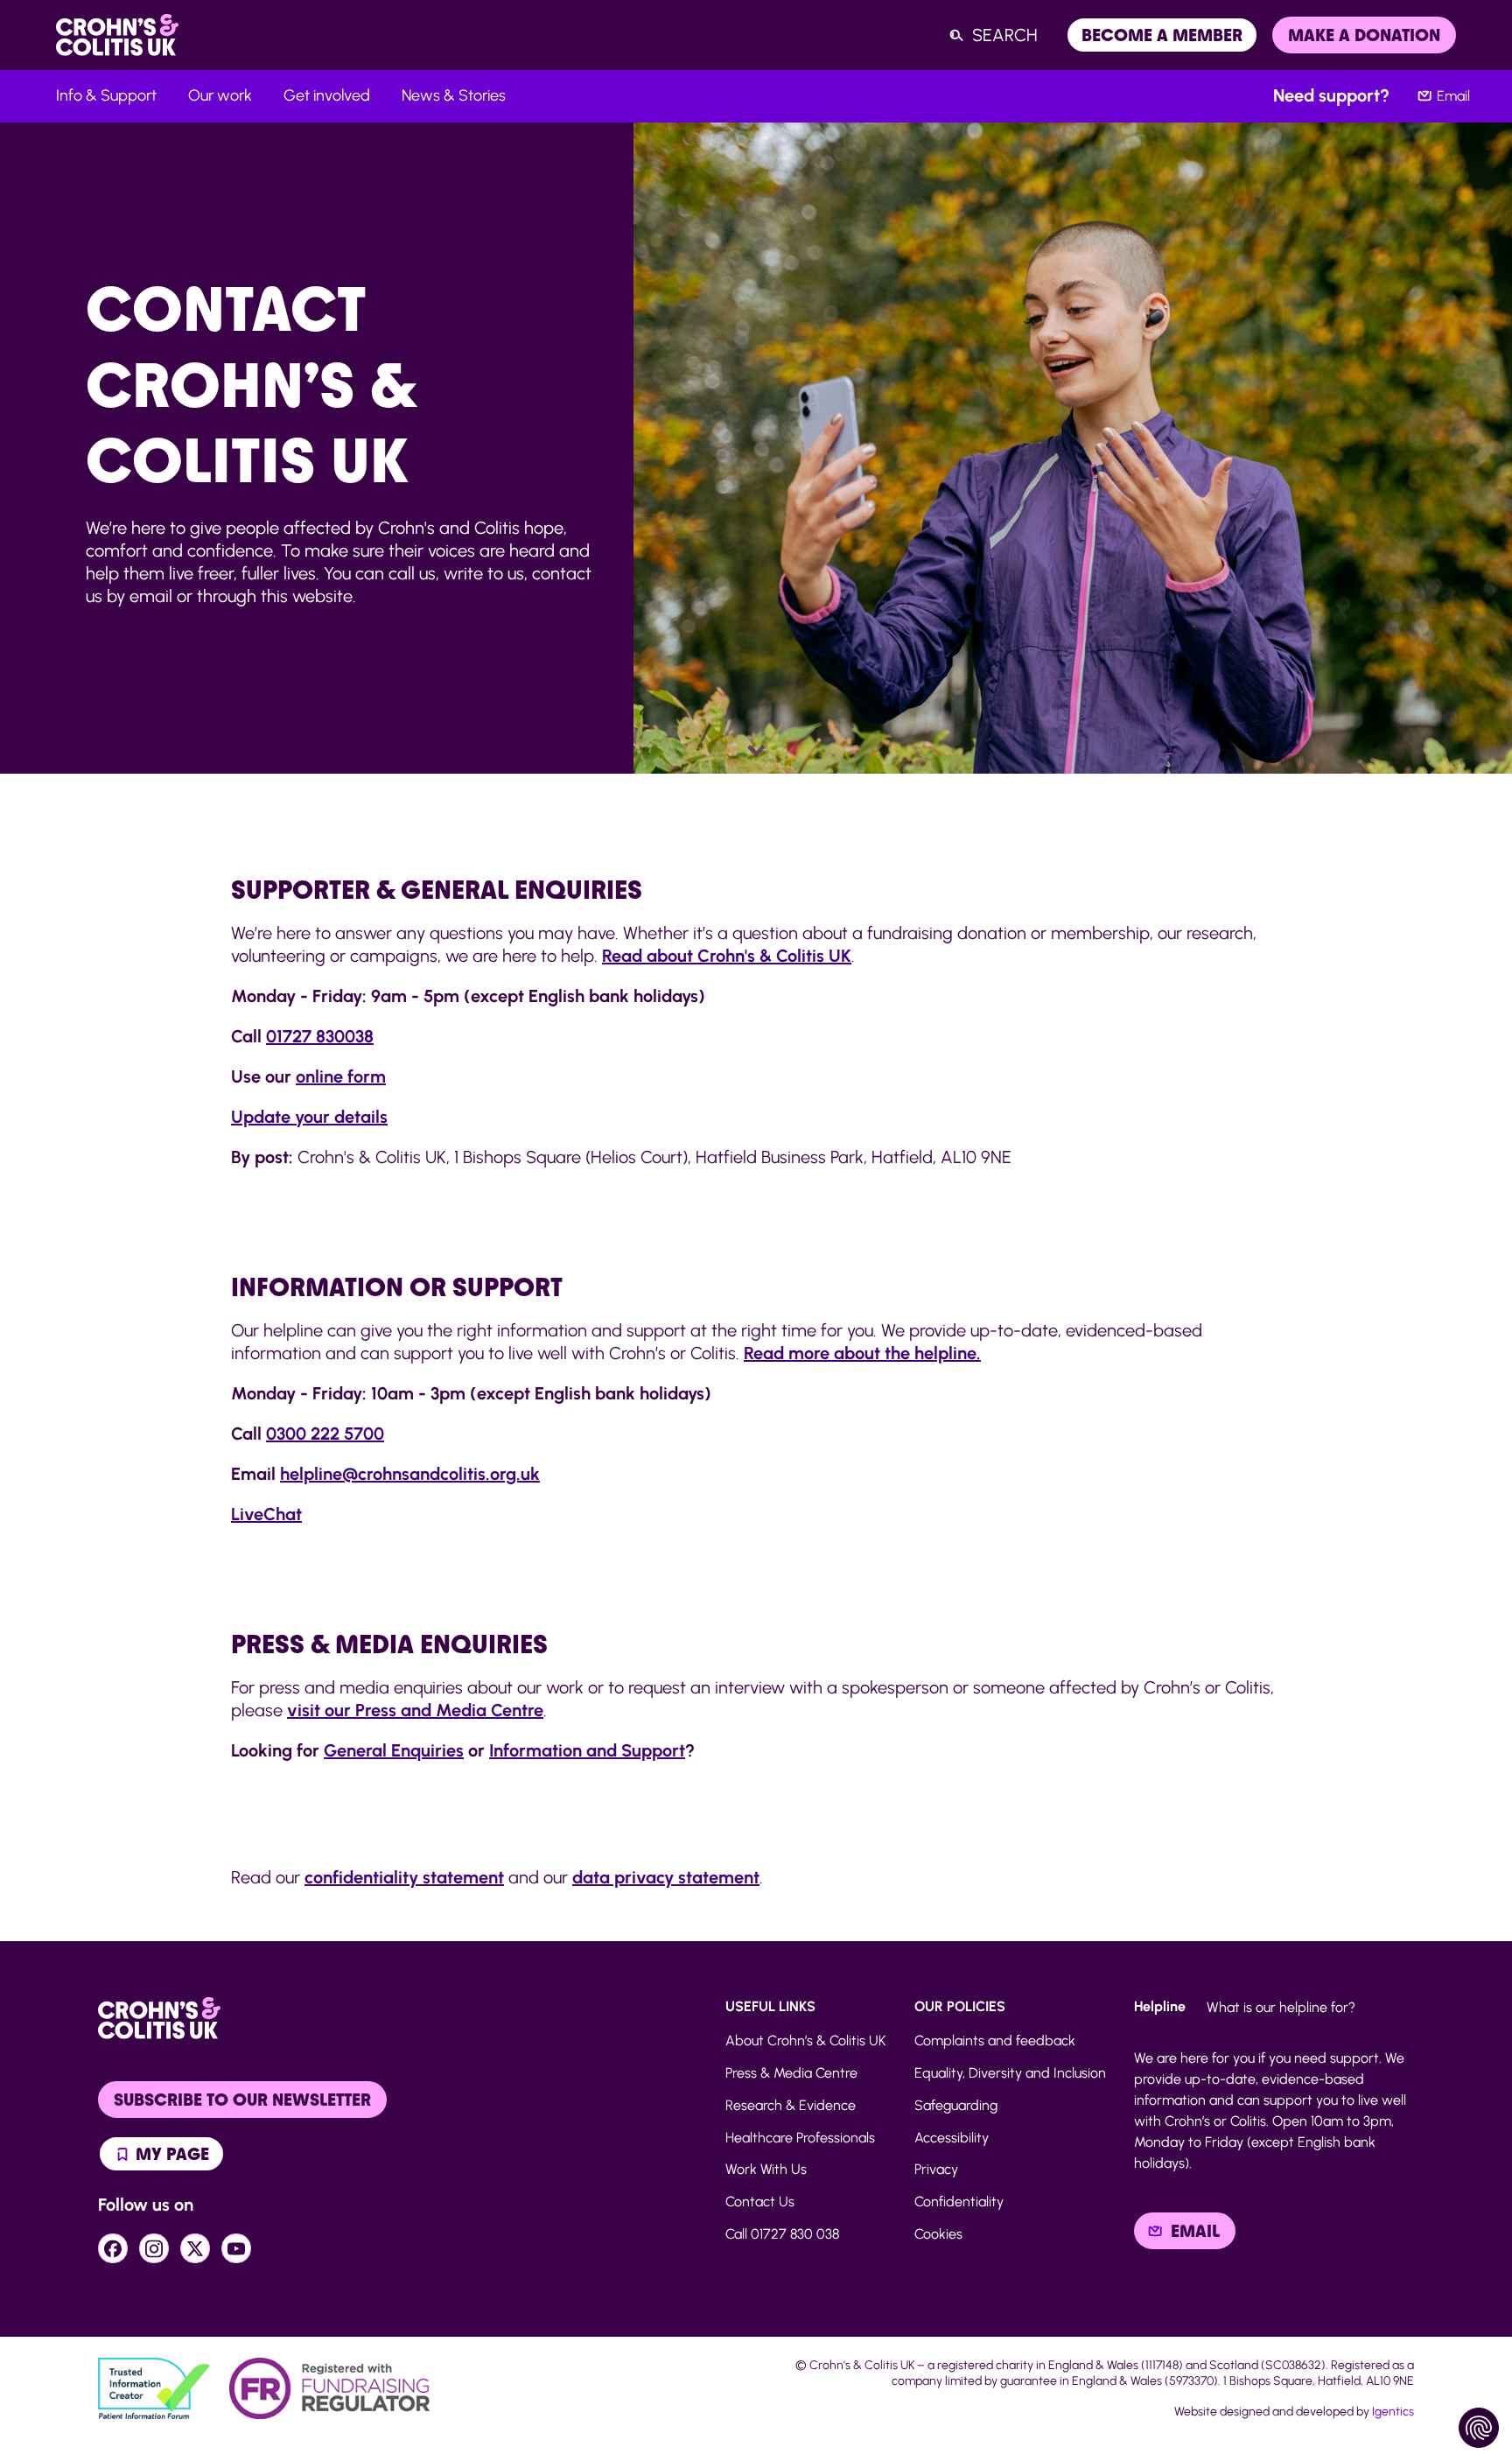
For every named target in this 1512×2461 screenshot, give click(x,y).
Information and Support (587, 1750)
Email (1453, 96)
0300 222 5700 (325, 1434)
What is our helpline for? (1281, 2007)
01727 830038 (320, 1036)
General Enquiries (394, 1750)
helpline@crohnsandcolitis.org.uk (410, 1474)
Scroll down (756, 751)
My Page (170, 2154)
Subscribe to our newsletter (242, 2100)
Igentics (1393, 2412)
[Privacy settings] (1479, 2428)
